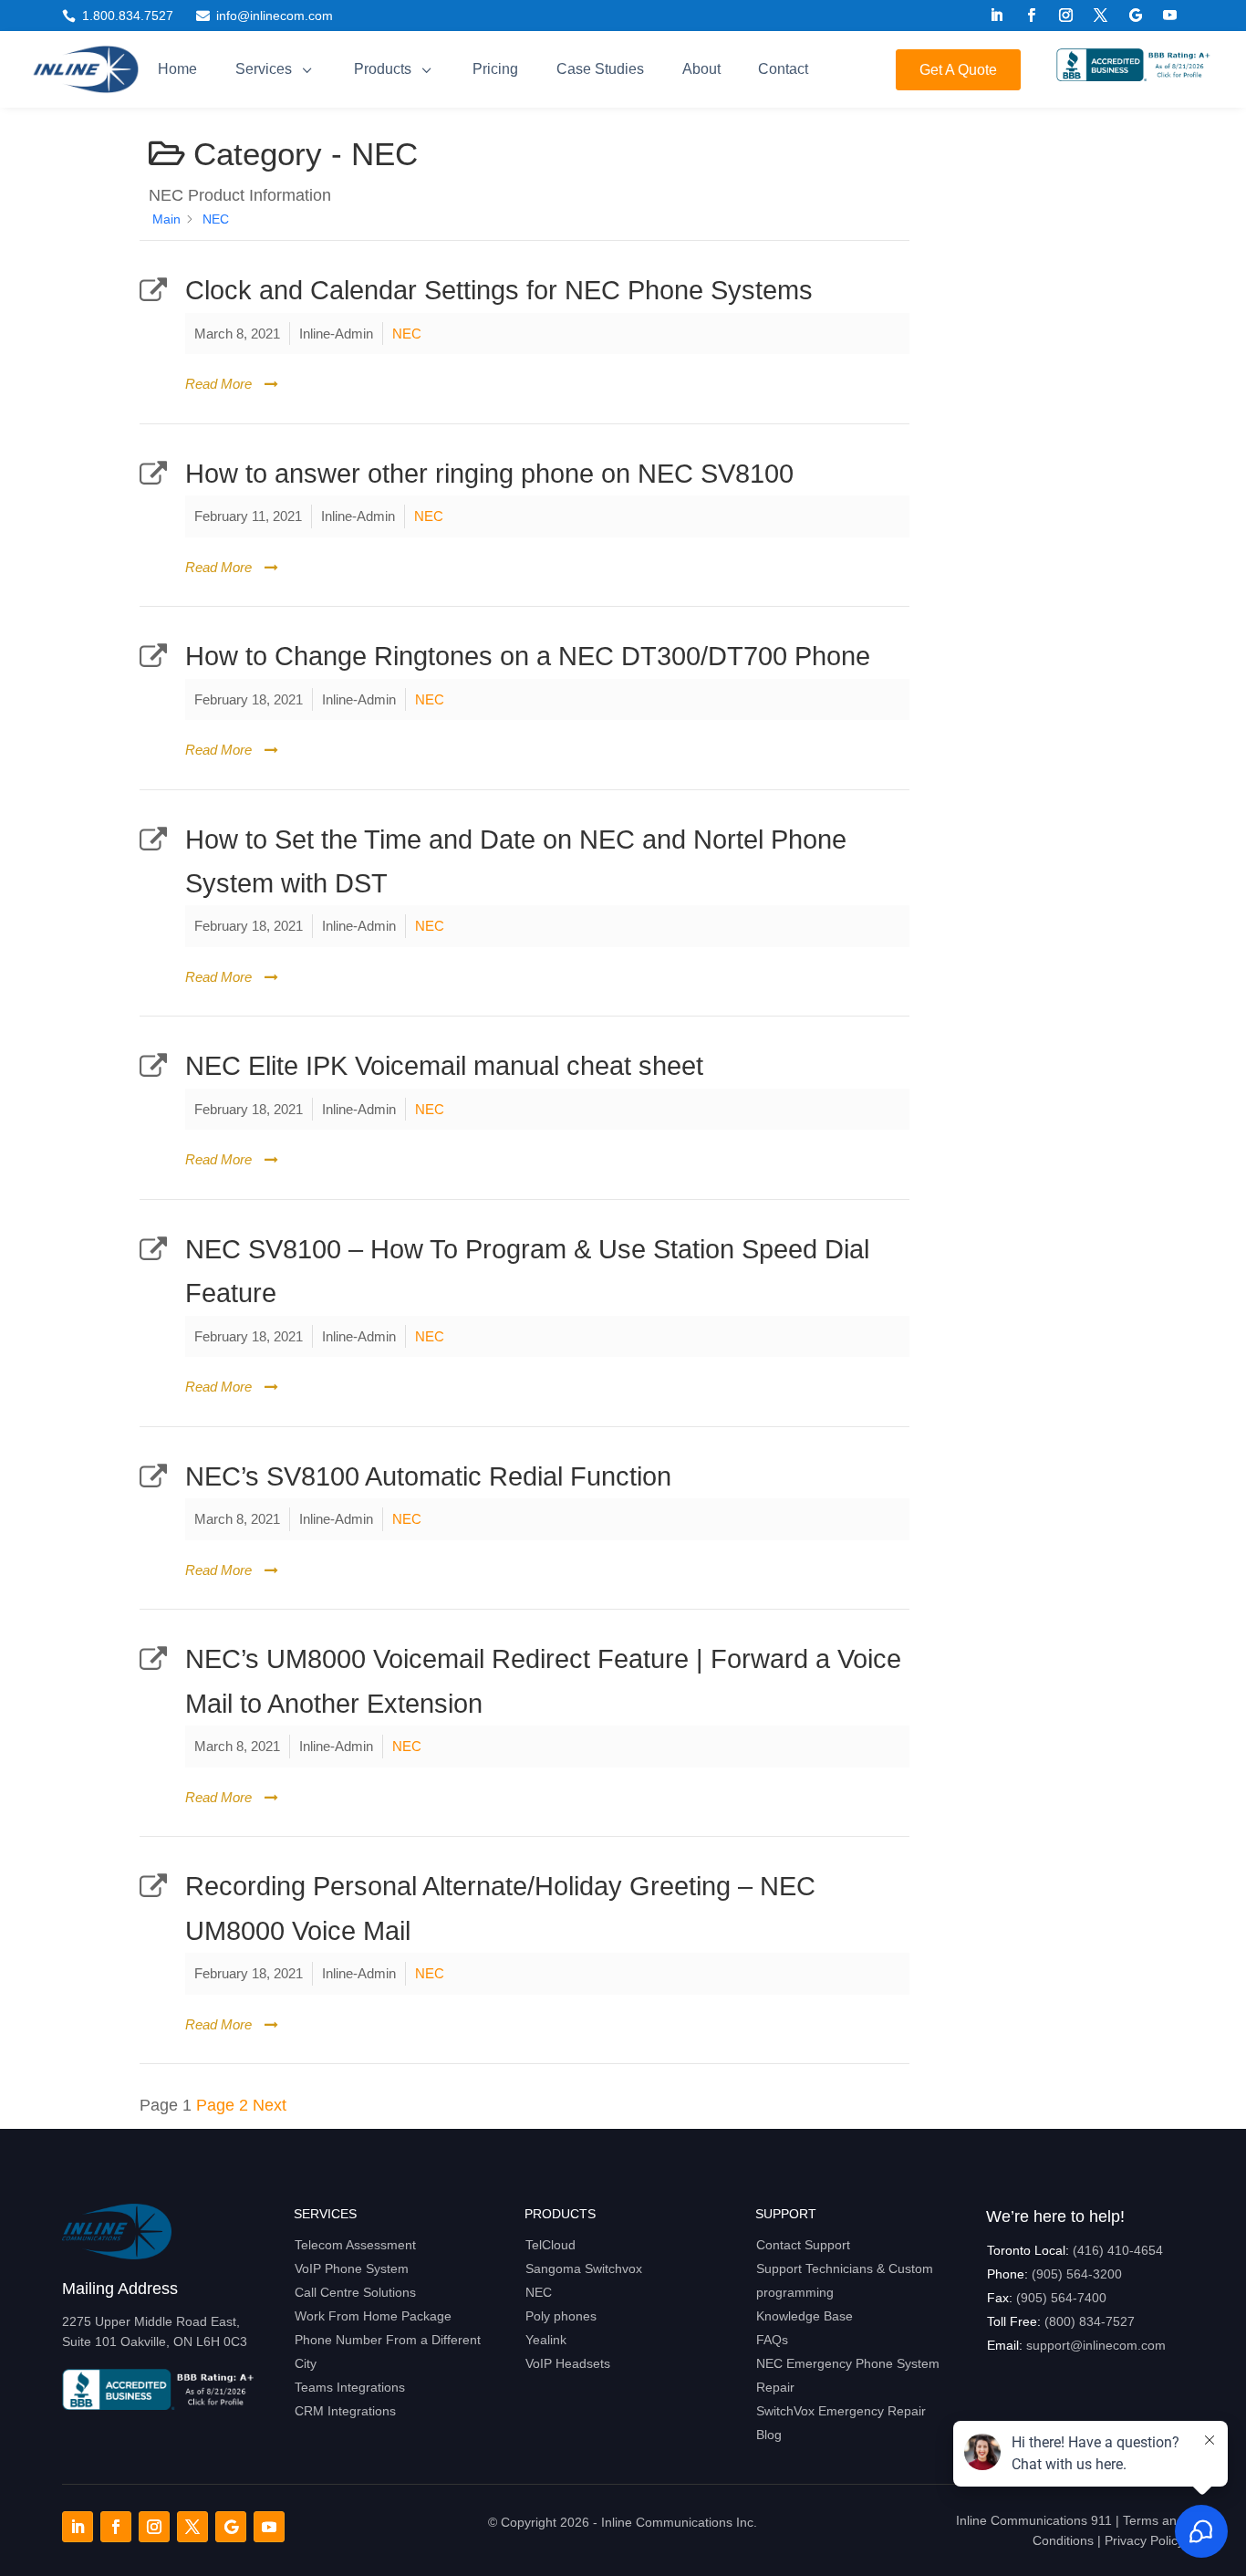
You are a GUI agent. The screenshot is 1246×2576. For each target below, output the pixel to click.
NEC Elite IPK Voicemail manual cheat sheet (444, 1066)
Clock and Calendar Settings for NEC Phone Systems (499, 290)
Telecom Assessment (355, 2245)
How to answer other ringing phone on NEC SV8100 (489, 474)
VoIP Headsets (568, 2363)
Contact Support (803, 2245)
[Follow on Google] (1136, 16)
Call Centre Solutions (355, 2292)
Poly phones (561, 2316)
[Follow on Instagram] (1066, 16)
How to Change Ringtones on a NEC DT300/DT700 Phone (528, 656)
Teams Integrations (350, 2387)
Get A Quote (958, 70)
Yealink (546, 2340)
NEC (407, 334)
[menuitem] (178, 69)
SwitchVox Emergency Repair (841, 2411)
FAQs (772, 2340)
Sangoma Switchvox (584, 2268)
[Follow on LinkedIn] (997, 16)
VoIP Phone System (352, 2268)
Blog (769, 2435)
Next (270, 2105)
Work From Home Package (373, 2316)
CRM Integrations (345, 2411)
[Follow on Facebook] (1032, 16)
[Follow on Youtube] (1170, 16)
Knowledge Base (805, 2316)
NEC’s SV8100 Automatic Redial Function (428, 1476)
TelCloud (550, 2245)
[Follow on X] (1101, 16)
